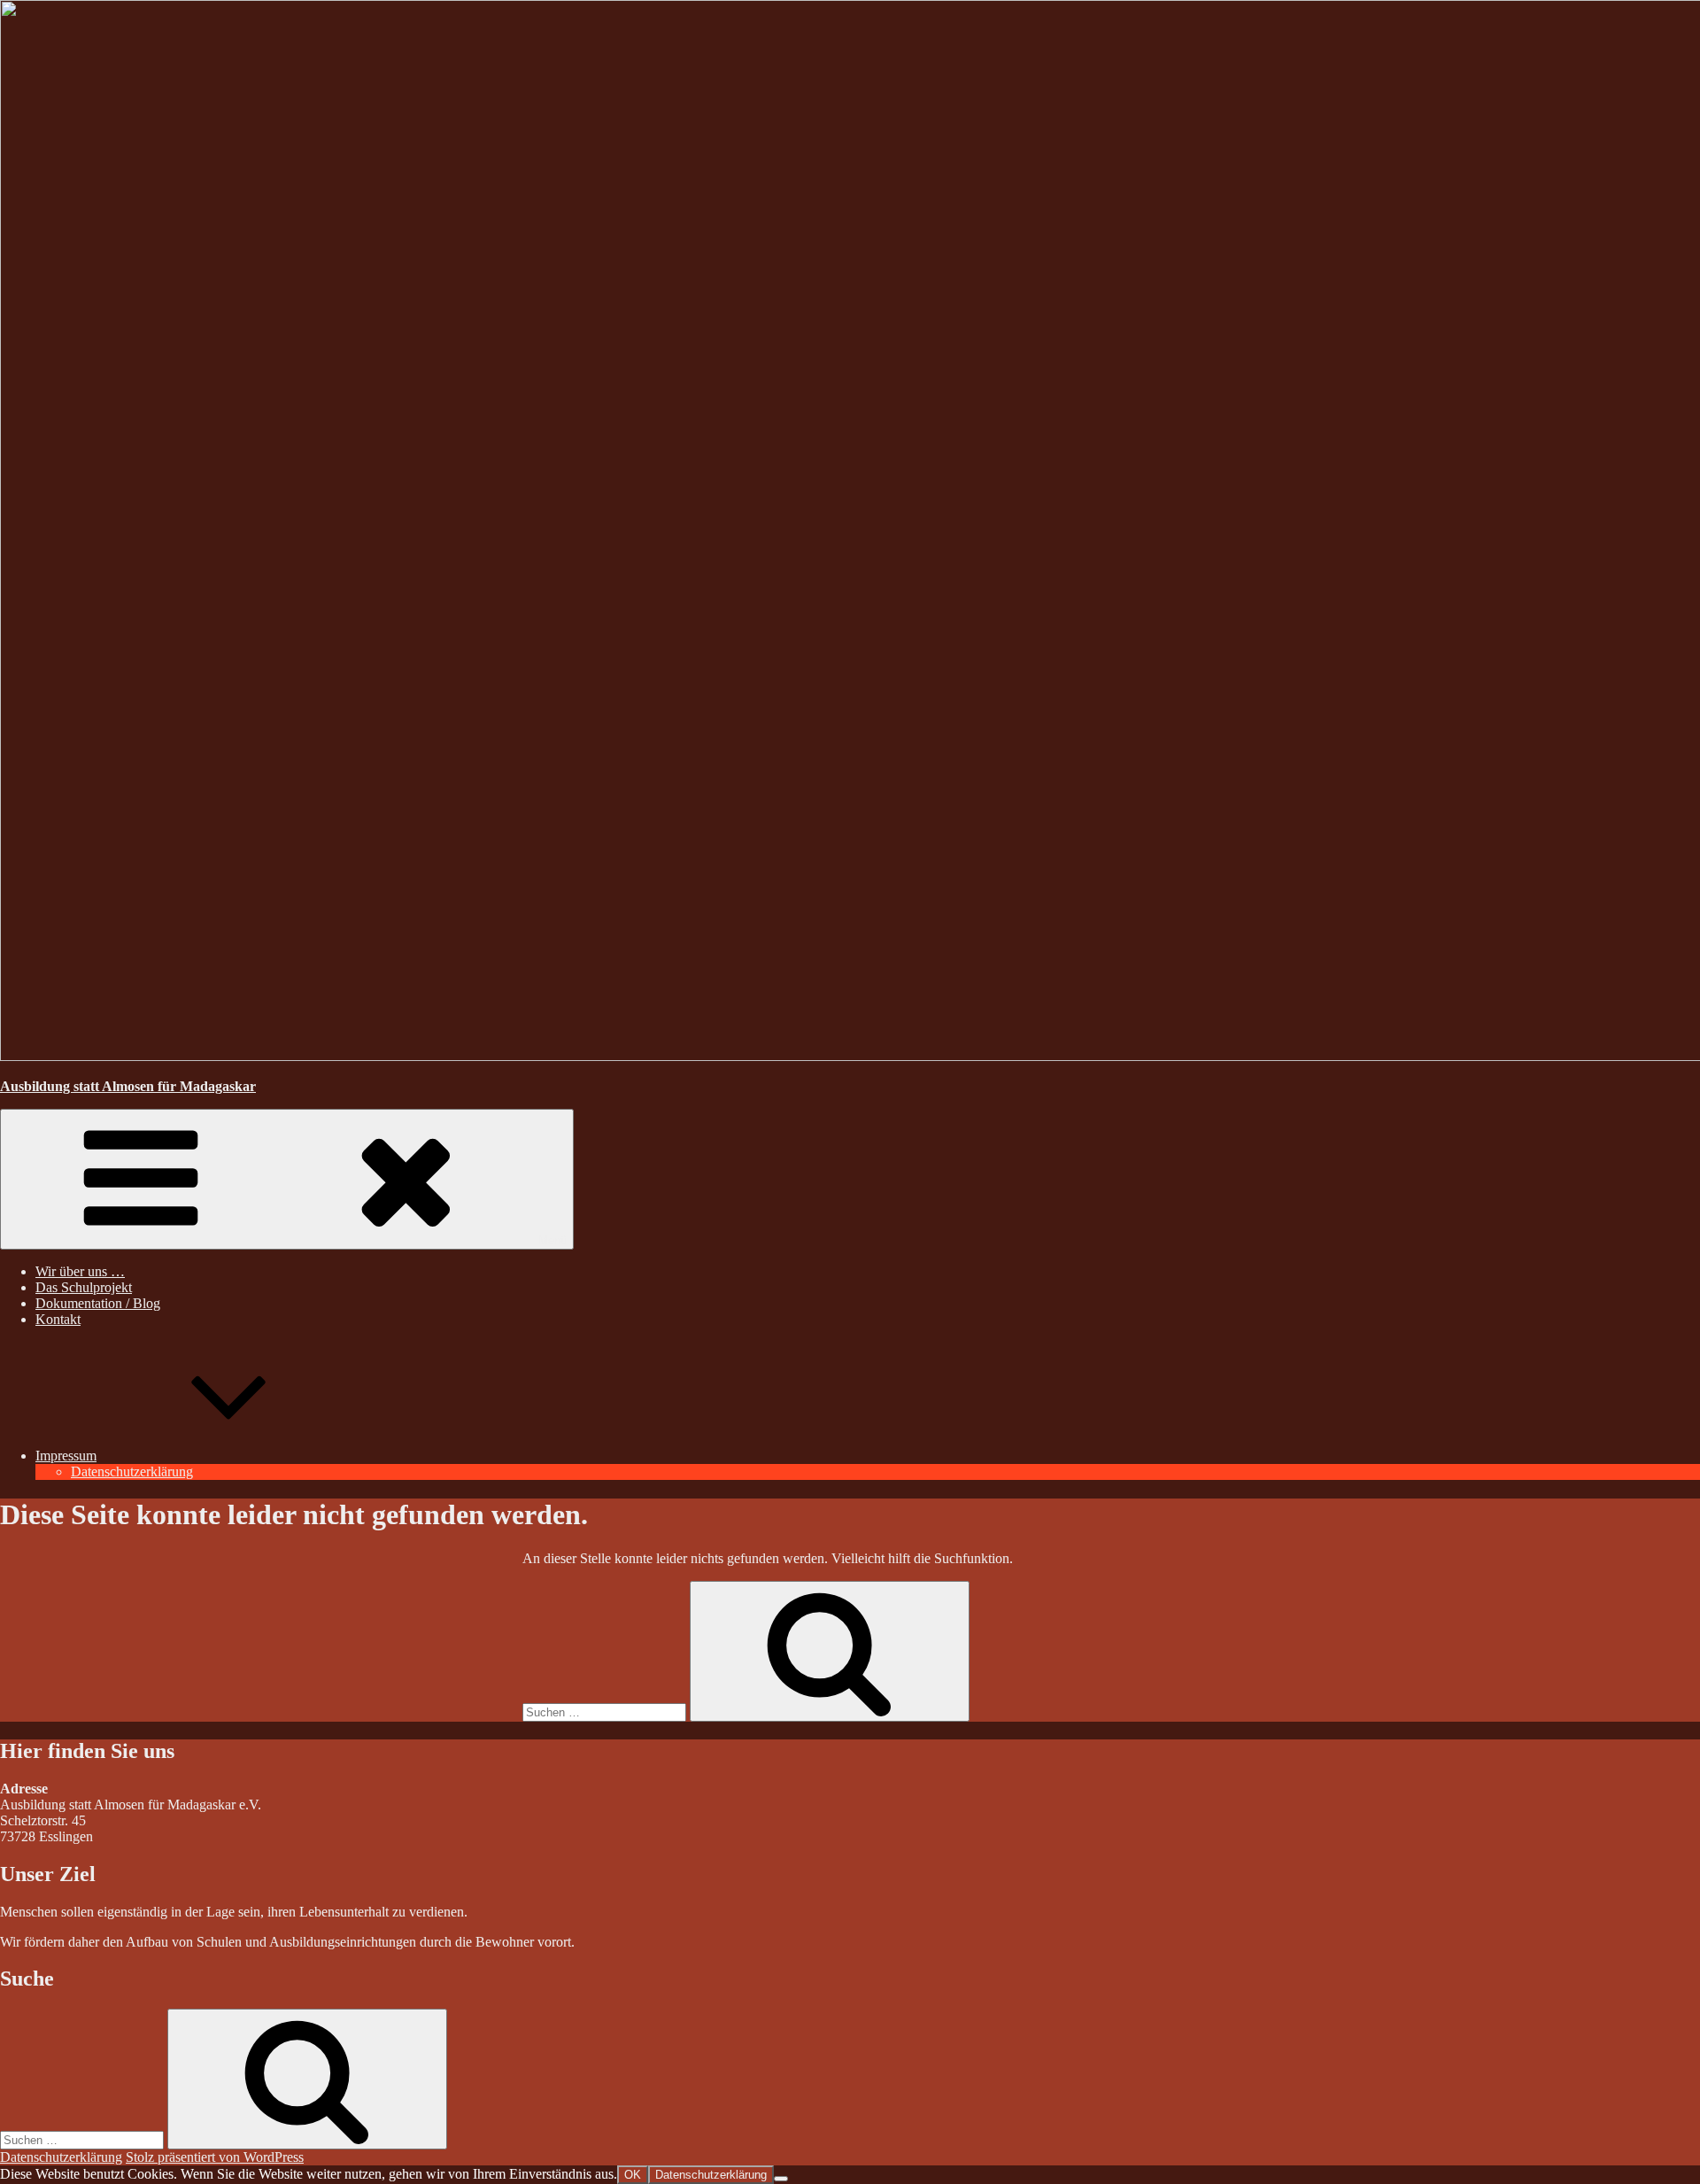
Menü (552, 1240)
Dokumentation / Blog (98, 1303)
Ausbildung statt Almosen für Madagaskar (128, 1086)
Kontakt (58, 1319)
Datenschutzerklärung (132, 1471)
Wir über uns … (80, 1271)
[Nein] (781, 2179)
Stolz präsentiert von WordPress (215, 2157)
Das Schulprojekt (84, 1287)
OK (633, 2175)
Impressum (66, 1456)
